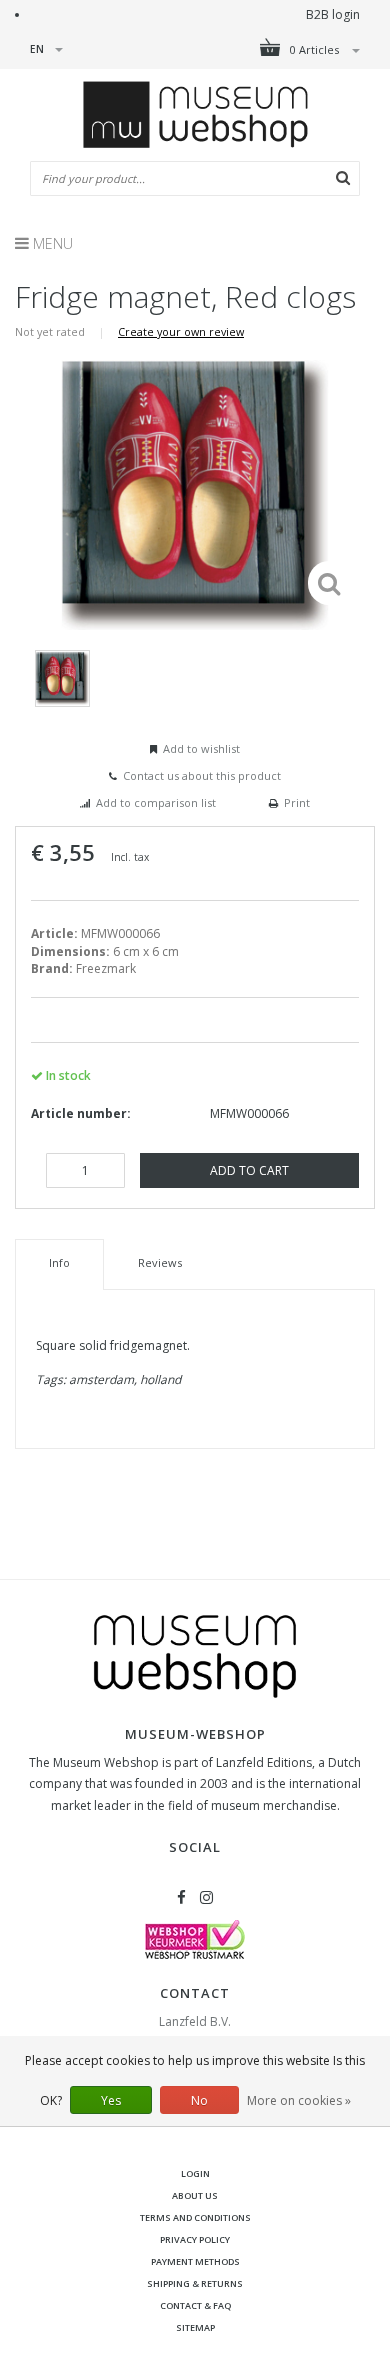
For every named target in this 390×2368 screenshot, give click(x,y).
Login (195, 2173)
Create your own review (181, 331)
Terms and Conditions (195, 2217)
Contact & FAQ (195, 2305)
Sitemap (195, 2327)
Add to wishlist (201, 748)
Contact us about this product (202, 775)
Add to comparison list (156, 802)
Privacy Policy (195, 2239)
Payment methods (195, 2261)
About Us (195, 2195)
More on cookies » (299, 2100)
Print (297, 802)
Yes (111, 2100)
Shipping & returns (195, 2283)
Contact (195, 1993)
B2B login (333, 14)
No (199, 2100)
